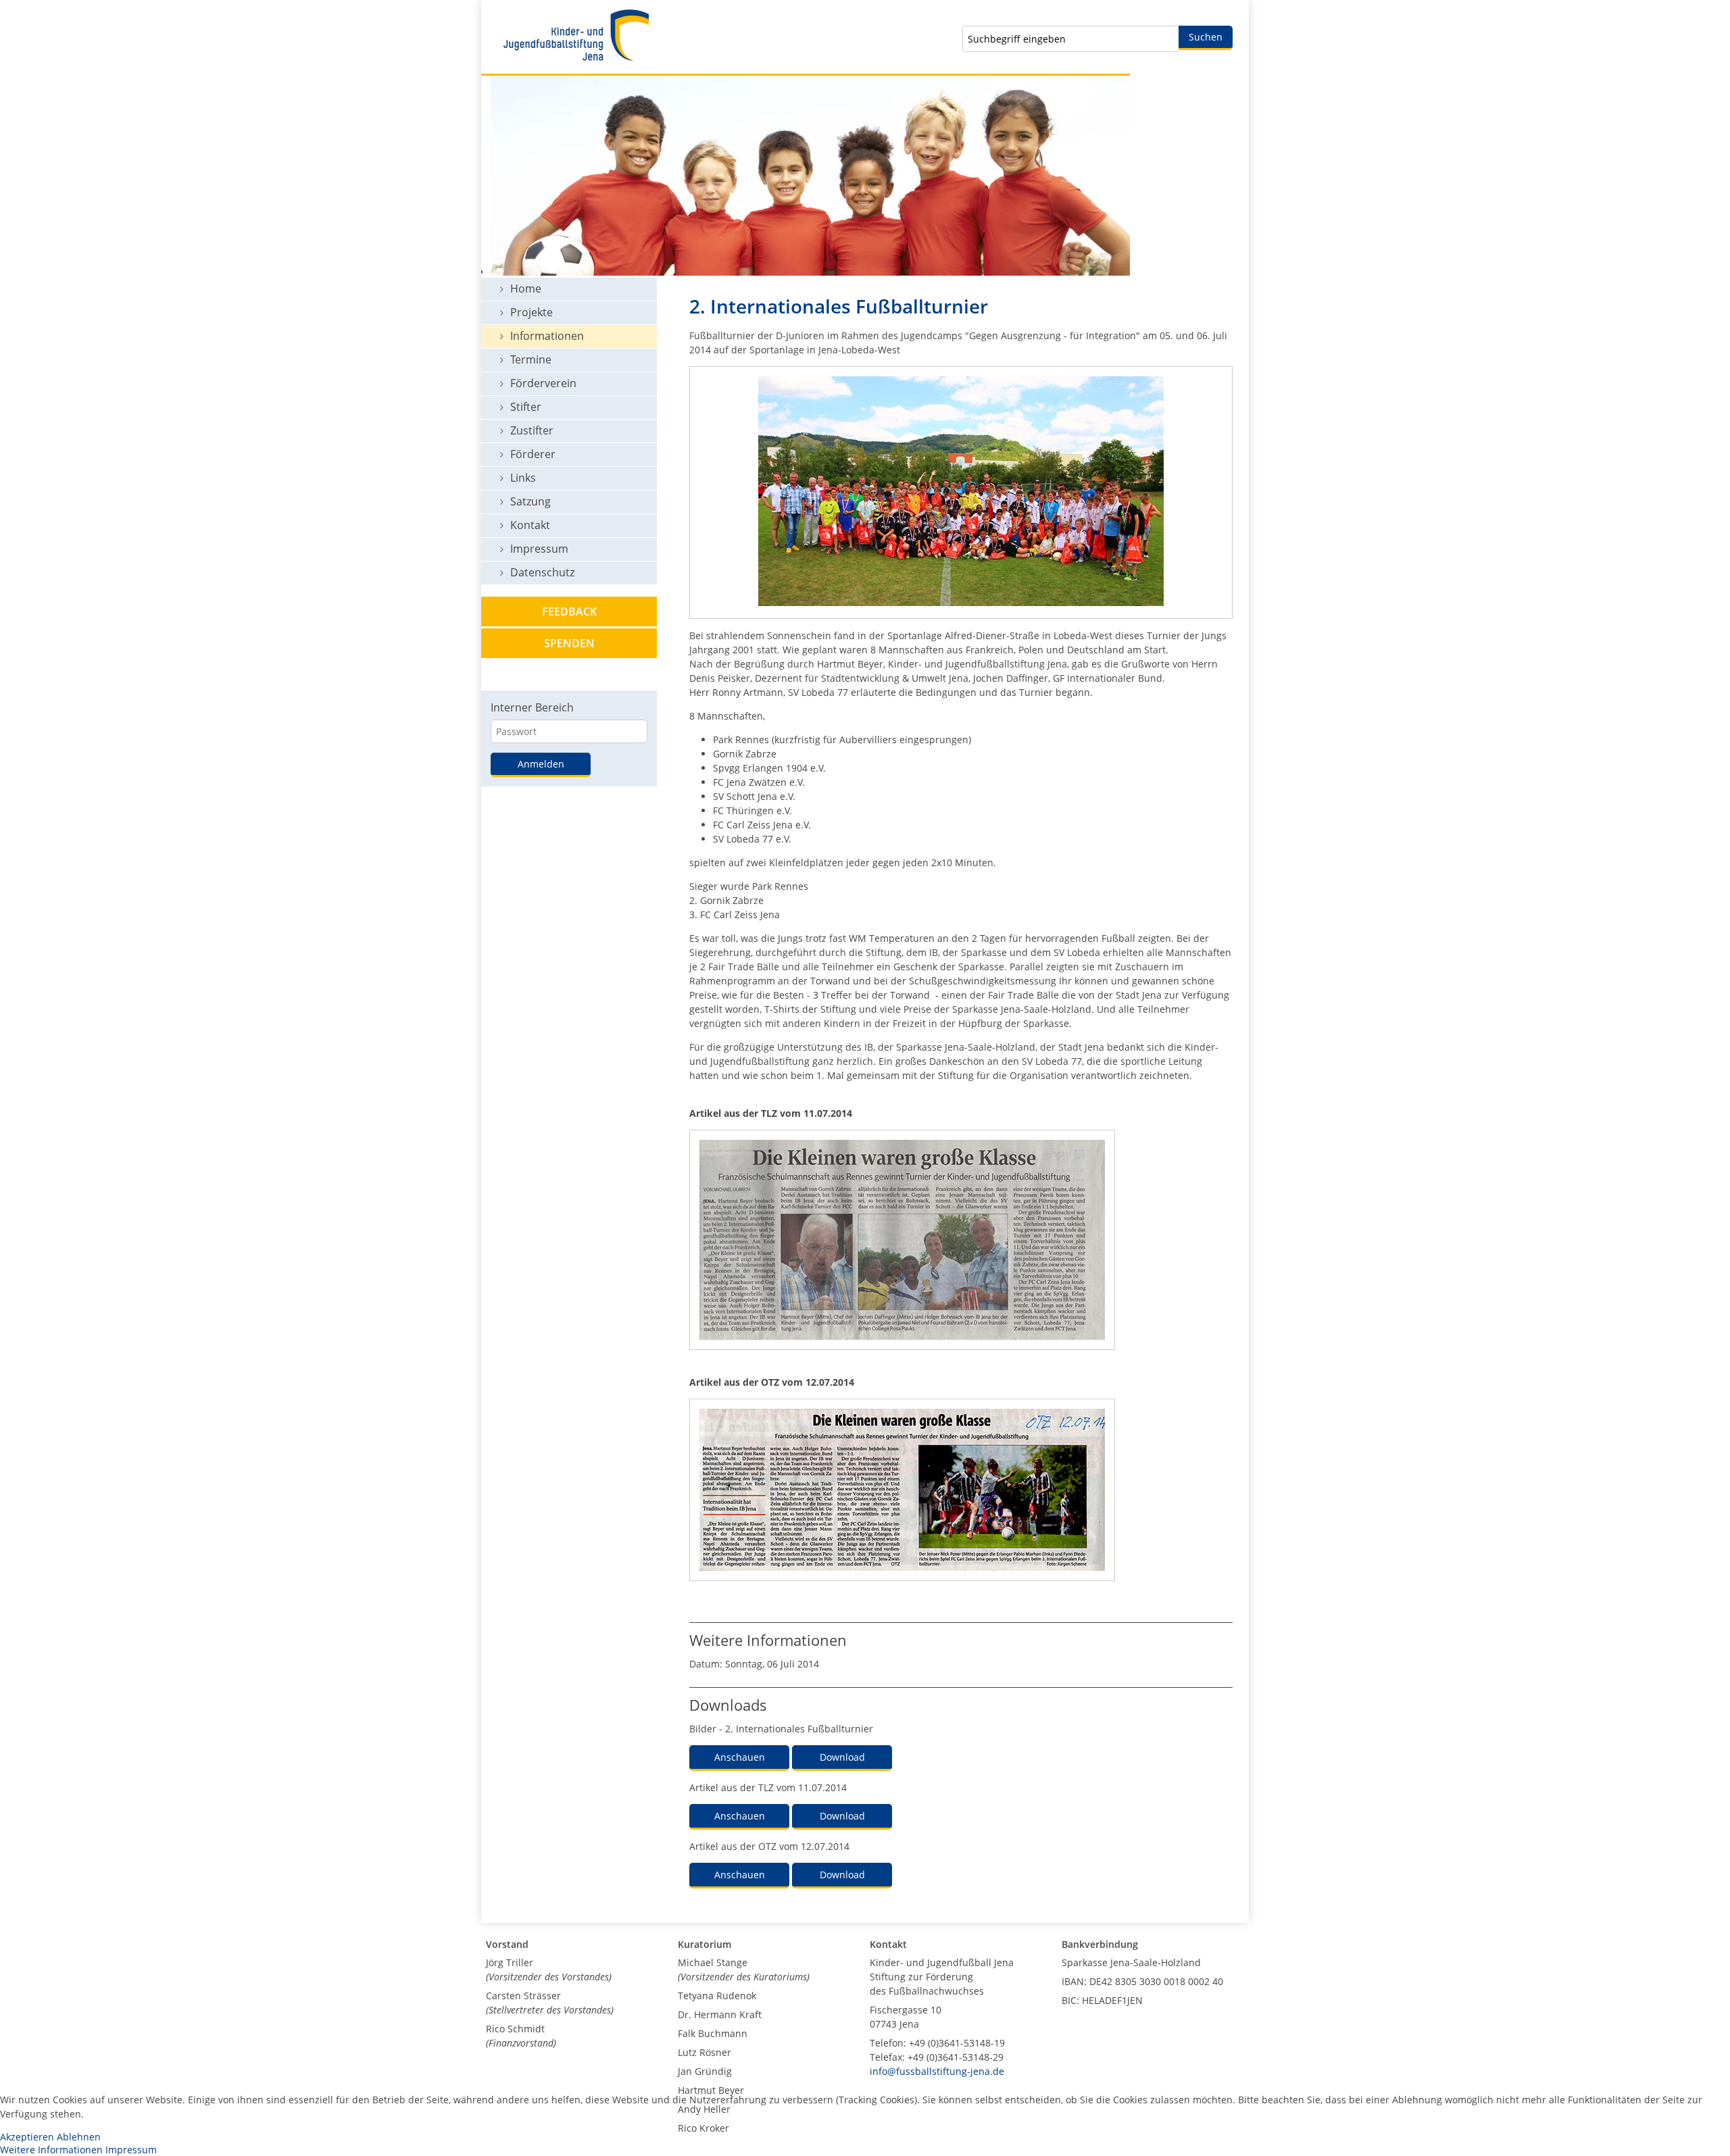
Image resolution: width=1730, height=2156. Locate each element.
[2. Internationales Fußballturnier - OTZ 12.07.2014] (902, 1587)
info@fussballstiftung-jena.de (937, 2071)
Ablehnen (79, 2137)
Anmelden (541, 764)
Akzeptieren (27, 2137)
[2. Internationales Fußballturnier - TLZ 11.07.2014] (902, 1356)
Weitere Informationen (51, 2150)
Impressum (131, 2150)
